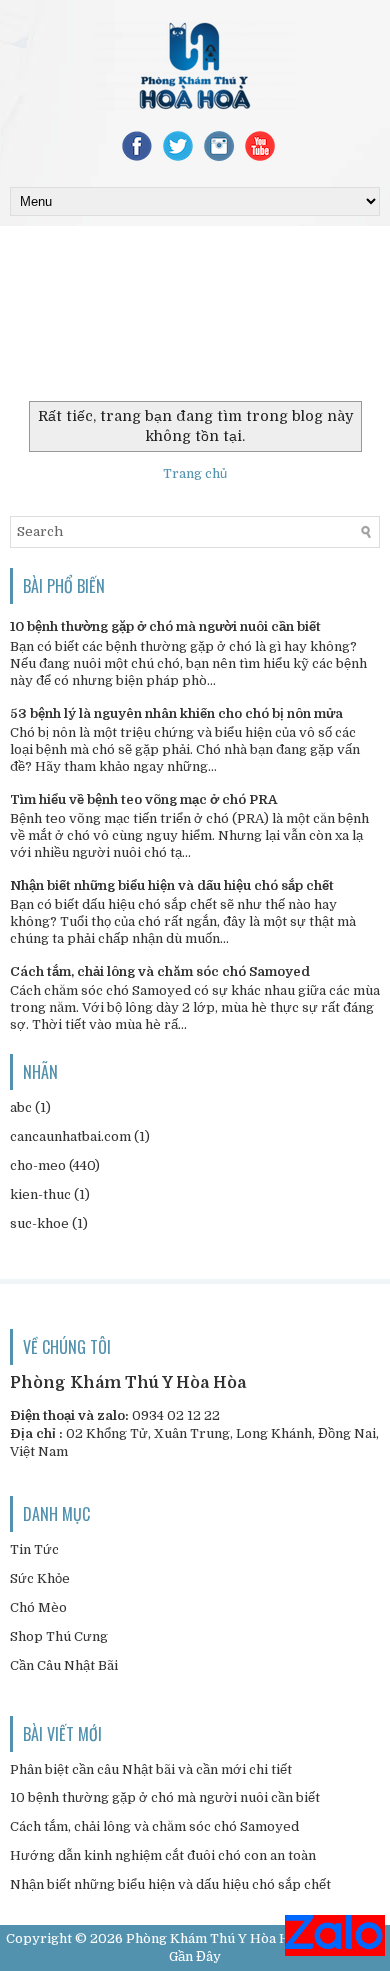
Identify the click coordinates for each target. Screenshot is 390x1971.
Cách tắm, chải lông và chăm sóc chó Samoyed (160, 971)
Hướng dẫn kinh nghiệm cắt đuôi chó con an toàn (163, 1855)
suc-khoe (39, 1223)
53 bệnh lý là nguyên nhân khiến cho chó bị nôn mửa (176, 713)
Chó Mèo (38, 1607)
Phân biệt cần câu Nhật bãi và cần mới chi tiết (151, 1769)
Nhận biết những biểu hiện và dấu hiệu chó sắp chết (172, 885)
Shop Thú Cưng (59, 1636)
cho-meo (38, 1165)
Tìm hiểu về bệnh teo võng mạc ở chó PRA (143, 799)
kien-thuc (40, 1194)
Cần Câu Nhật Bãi (64, 1665)
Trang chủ (195, 473)
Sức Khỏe (40, 1578)
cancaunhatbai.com (70, 1136)
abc (21, 1107)
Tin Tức (34, 1549)
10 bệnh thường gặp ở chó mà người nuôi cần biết (165, 626)
